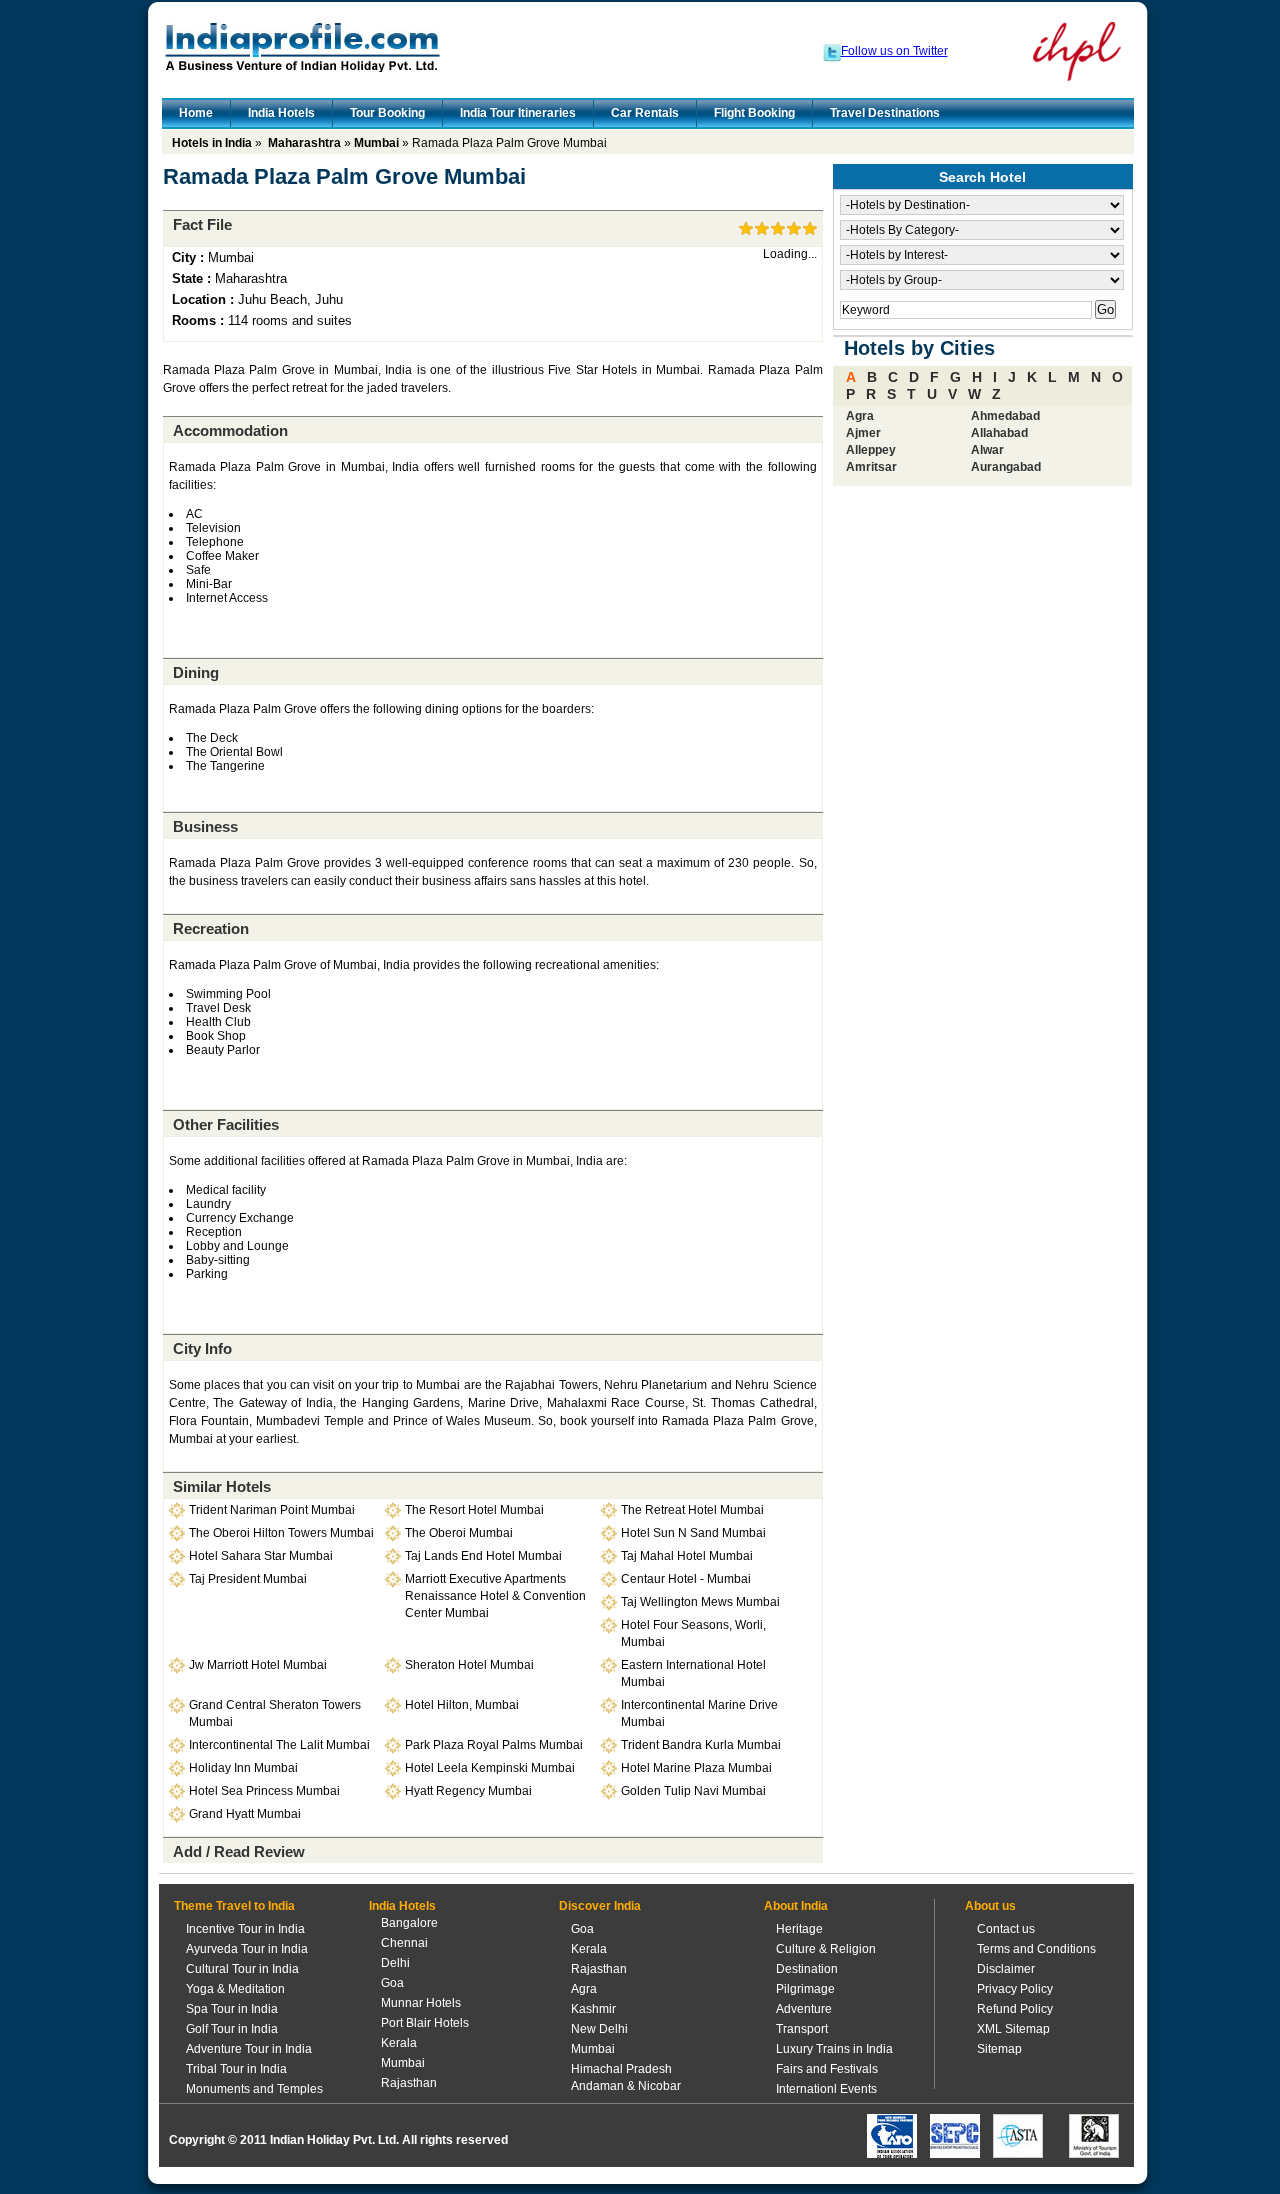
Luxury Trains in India (834, 2049)
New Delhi (599, 2029)
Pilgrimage (805, 1989)
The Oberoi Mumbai (459, 1533)
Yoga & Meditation (235, 1989)
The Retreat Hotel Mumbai (692, 1510)
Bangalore (409, 1923)
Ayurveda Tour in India (247, 1949)
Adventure (804, 2009)
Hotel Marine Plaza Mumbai (696, 1768)
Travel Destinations (885, 113)
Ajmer (863, 433)
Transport (802, 2029)
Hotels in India (212, 143)
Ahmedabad (1005, 416)
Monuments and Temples (254, 2089)
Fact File (202, 224)
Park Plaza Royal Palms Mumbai (494, 1745)
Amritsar (871, 467)
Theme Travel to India (234, 1906)
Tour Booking (387, 113)
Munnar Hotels (421, 2003)
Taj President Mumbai (248, 1579)
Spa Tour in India (232, 2009)
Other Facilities (226, 1124)
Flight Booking (754, 113)
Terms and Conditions (1036, 1949)
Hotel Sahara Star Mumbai (261, 1556)
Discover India (600, 1906)
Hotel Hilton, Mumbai (462, 1705)
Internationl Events (826, 2089)
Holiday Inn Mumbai (243, 1768)
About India (796, 1906)
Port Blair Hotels (425, 2023)
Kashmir (593, 2009)
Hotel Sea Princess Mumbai (264, 1791)
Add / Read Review (239, 1851)
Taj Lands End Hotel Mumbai (483, 1556)
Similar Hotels (222, 1486)
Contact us (1006, 1929)
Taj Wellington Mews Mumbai (700, 1602)
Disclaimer (1006, 1969)
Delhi (395, 1963)
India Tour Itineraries (518, 113)
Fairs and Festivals (827, 2069)
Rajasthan (409, 2083)
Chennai (404, 1943)
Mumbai (376, 143)
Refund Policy (1015, 2009)
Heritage (799, 1929)
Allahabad (999, 433)
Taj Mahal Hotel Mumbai (687, 1556)
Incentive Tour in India (245, 1929)
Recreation (211, 928)
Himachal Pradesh (621, 2069)
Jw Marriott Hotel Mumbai (258, 1665)
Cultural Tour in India (242, 1969)
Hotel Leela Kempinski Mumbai (490, 1768)
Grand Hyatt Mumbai (245, 1814)
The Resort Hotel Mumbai (474, 1510)
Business (205, 826)
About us (990, 1906)
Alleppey (871, 450)
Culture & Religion (826, 1949)
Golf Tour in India (232, 2029)
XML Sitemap (1013, 2029)
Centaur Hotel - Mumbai (686, 1579)
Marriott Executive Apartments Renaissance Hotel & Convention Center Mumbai (495, 1596)
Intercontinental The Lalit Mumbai (279, 1745)
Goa (392, 1983)
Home (196, 113)
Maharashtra (304, 143)
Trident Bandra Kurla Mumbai (701, 1745)
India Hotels (281, 113)
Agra (860, 416)
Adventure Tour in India (249, 2049)
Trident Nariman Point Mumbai (272, 1510)
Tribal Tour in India (236, 2069)
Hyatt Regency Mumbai (468, 1791)
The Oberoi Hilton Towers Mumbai (281, 1533)
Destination (807, 1969)
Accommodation (230, 430)
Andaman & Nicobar (626, 2086)
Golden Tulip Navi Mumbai (693, 1791)
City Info (202, 1348)
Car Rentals (645, 113)
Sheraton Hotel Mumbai (469, 1665)
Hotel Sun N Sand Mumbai (693, 1533)
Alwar (987, 450)
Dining (196, 672)
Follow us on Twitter (894, 51)
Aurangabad (1006, 467)
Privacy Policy (1015, 1989)
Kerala (399, 2043)
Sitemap (999, 2049)
